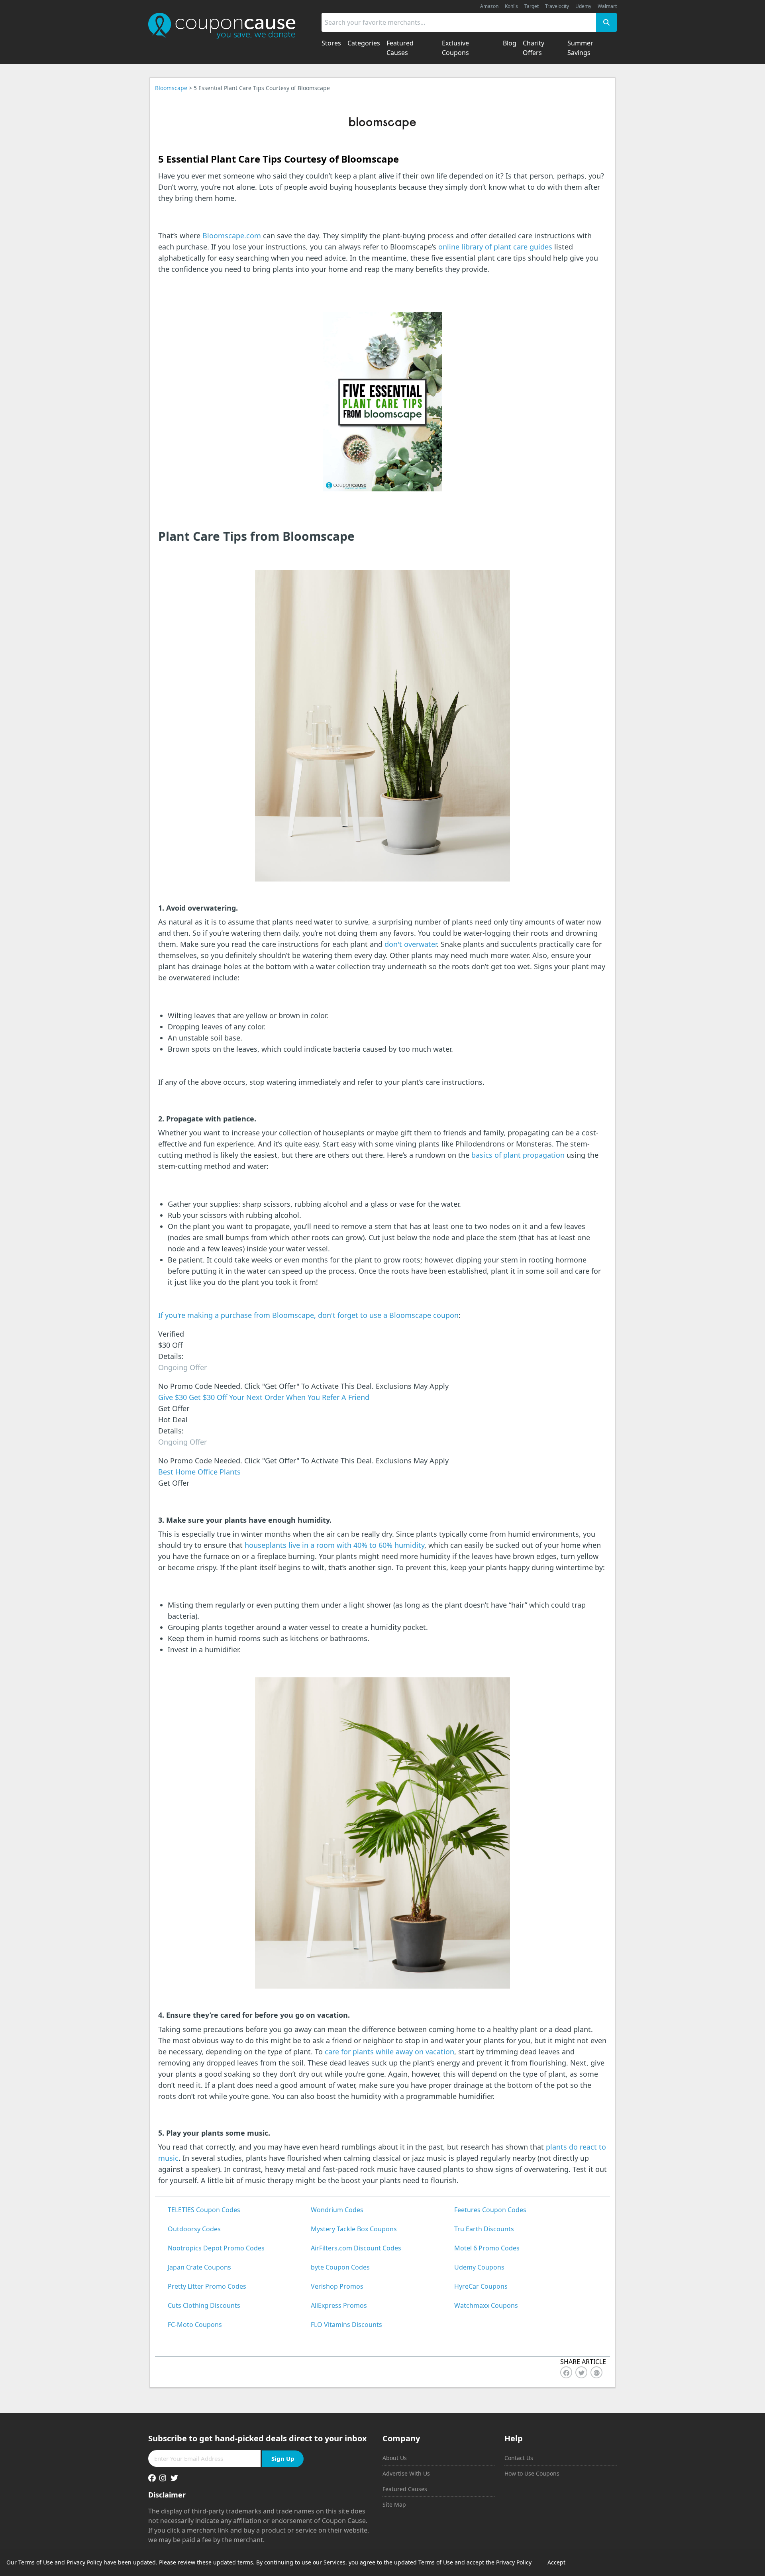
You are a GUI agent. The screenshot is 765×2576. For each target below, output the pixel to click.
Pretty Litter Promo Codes (207, 2286)
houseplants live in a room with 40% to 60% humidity (334, 1545)
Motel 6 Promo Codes (487, 2248)
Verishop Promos (337, 2286)
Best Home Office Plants (199, 1472)
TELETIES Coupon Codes (204, 2210)
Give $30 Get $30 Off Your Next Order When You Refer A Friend (264, 1397)
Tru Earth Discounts (484, 2229)
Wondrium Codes (337, 2210)
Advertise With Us (406, 2473)
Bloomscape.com (232, 236)
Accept (556, 2562)
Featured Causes (405, 2489)
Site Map (394, 2504)
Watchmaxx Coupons (486, 2305)
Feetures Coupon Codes (490, 2210)
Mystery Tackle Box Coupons (354, 2229)
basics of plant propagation (518, 1155)
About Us (395, 2458)
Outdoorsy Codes (194, 2229)
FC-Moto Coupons (195, 2325)
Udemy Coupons (479, 2267)
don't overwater (411, 944)
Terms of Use (36, 2562)
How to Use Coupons (532, 2473)
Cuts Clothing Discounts (204, 2305)
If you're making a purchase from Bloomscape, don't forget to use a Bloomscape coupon (308, 1315)
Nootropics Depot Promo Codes (216, 2248)
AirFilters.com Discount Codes (356, 2248)
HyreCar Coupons (481, 2286)
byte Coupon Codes (340, 2267)
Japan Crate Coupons (199, 2267)
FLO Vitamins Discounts (346, 2325)
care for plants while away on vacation (389, 2052)
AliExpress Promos (339, 2305)
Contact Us (519, 2458)
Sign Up (283, 2458)
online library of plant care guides (495, 247)
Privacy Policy (84, 2562)
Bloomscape (171, 88)
